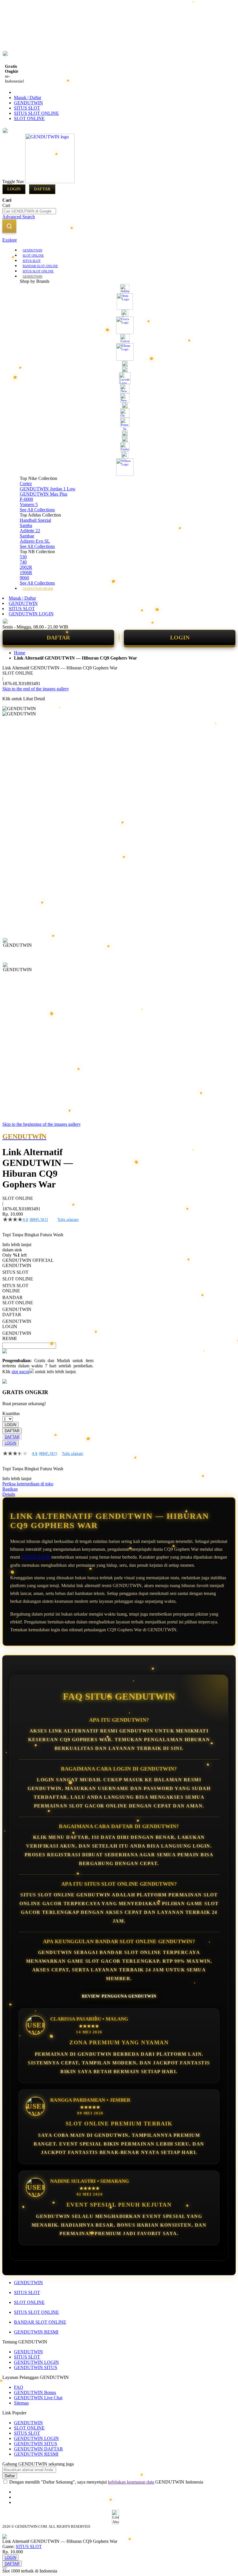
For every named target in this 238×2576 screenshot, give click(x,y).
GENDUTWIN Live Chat (38, 2398)
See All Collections (37, 510)
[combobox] (29, 211)
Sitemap (21, 2403)
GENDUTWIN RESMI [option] (17, 1336)
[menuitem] (33, 250)
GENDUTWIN (28, 103)
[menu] (119, 419)
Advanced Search (19, 217)
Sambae (27, 536)
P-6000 (26, 499)
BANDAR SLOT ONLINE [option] (18, 1300)
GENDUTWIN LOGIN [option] (17, 1324)
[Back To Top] (5, 2568)
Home (20, 653)
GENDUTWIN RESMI (36, 2332)
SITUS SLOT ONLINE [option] (15, 1288)
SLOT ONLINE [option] (18, 1279)
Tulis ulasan (68, 1219)
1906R (26, 572)
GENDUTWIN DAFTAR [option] (17, 1312)
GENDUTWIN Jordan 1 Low (48, 489)
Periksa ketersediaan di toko (28, 1484)
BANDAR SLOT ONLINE (40, 2322)
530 (23, 557)
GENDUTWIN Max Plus (44, 494)
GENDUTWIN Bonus (35, 2392)
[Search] (9, 226)
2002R (26, 567)
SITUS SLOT (27, 108)
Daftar (42, 189)
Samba (26, 525)
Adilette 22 (30, 531)
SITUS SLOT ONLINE (36, 113)
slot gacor (20, 1372)
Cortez (26, 484)
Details (9, 1494)
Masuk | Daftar (28, 98)
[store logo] (50, 182)
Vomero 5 (29, 504)
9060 (24, 578)
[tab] (119, 240)
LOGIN (180, 637)
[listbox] (48, 1302)
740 (23, 562)
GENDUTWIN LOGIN (31, 614)
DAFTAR (58, 637)
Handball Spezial (35, 520)
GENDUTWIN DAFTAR (38, 2449)
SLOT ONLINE (29, 118)
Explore (10, 240)
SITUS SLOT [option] (15, 1272)
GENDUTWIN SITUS (36, 2367)
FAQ (19, 2387)
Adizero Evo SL (35, 541)
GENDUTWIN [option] (17, 1265)
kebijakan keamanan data (131, 2482)
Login (14, 189)
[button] (15, 950)
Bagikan (10, 1489)
